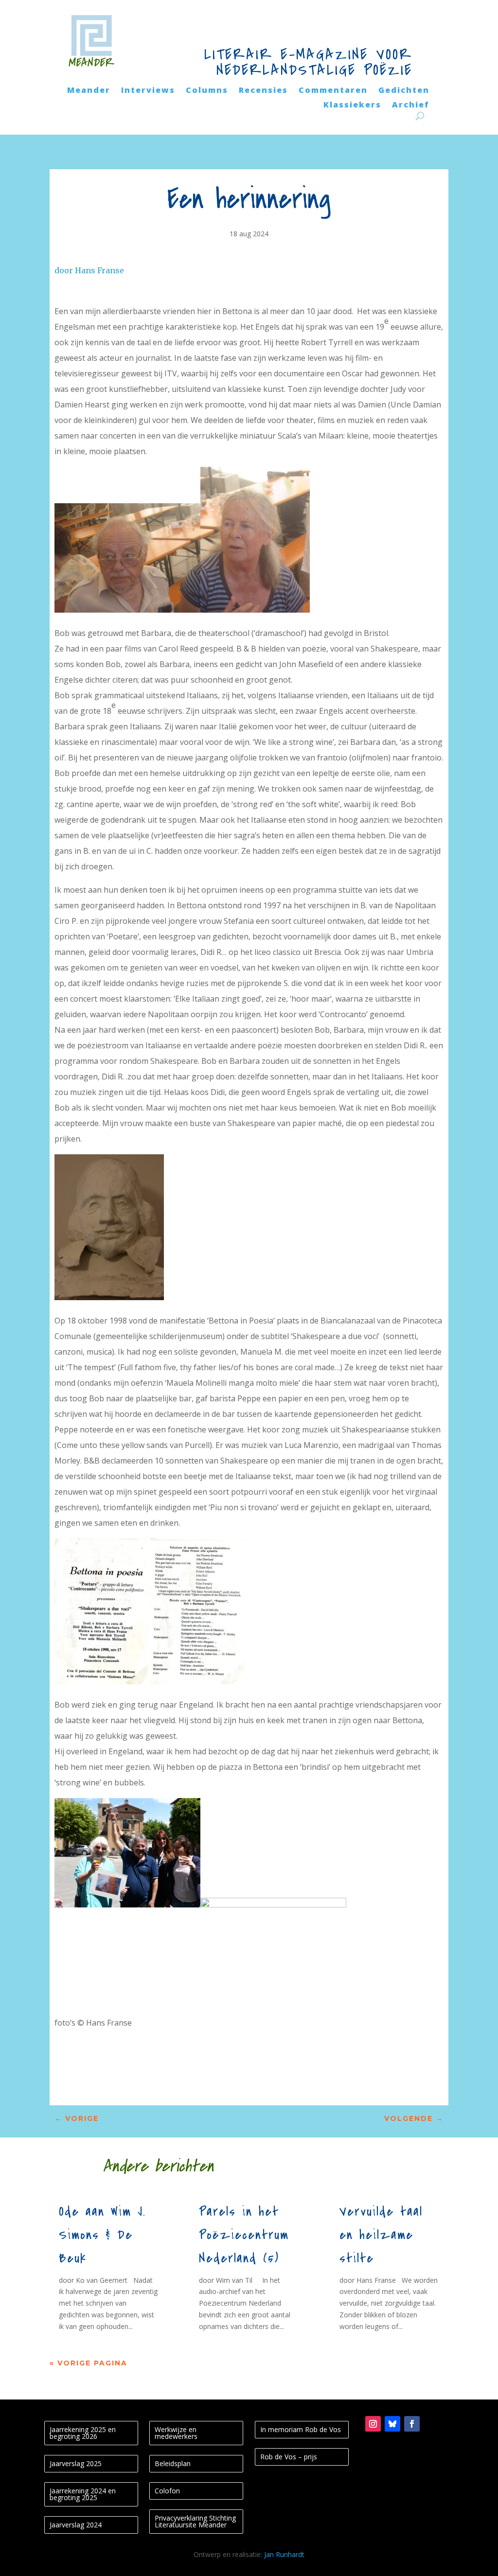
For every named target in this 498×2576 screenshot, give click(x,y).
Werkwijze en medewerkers (176, 2433)
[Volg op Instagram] (373, 2424)
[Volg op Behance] (392, 2424)
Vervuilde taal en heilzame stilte (381, 2235)
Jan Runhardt (284, 2554)
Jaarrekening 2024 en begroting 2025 (83, 2494)
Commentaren (333, 91)
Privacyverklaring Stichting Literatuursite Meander (195, 2521)
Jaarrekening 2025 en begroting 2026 (83, 2433)
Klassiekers (352, 106)
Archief (411, 106)
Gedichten (404, 91)
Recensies (263, 91)
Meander (89, 91)
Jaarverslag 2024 (76, 2525)
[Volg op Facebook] (412, 2424)
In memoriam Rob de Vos (301, 2429)
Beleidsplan (173, 2463)
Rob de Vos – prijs (289, 2457)
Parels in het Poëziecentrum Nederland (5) (244, 2235)
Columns (207, 91)
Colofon (167, 2491)
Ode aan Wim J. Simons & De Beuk (102, 2235)
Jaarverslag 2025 (76, 2463)
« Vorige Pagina (89, 2363)
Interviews (148, 91)
